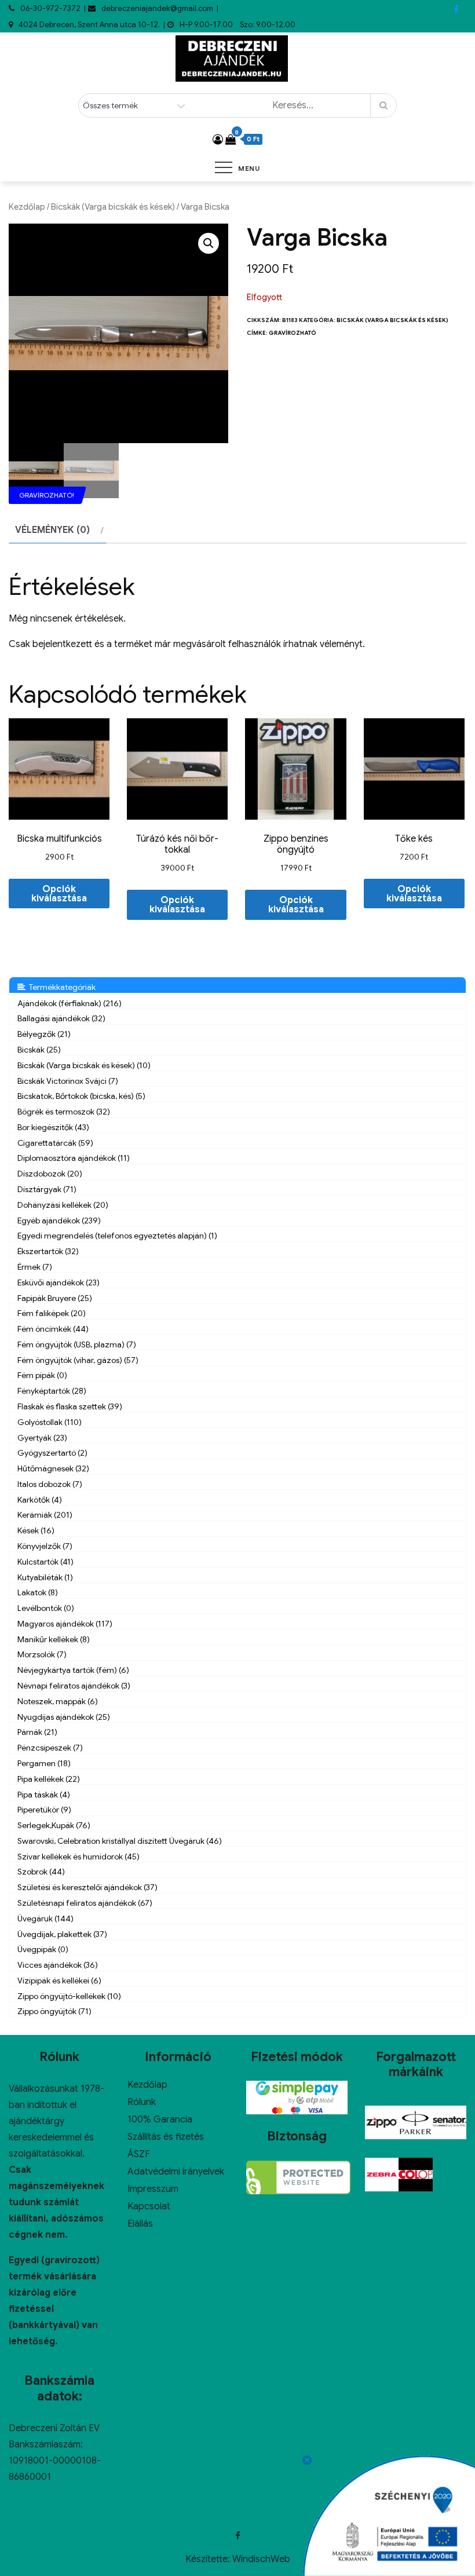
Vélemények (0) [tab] (52, 530)
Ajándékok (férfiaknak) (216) (70, 1003)
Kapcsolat (149, 2206)
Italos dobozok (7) (50, 1484)
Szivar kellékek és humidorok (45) (78, 1857)
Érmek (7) (35, 1267)
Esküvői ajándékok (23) (59, 1282)
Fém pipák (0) (42, 1375)
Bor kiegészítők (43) (53, 1127)
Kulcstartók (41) (45, 1562)
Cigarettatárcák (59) (55, 1143)
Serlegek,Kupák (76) (54, 1825)
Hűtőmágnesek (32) (53, 1468)
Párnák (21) (37, 1732)
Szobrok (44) (41, 1872)
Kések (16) (36, 1530)
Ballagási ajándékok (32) (61, 1018)
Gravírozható (293, 333)
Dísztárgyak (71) (47, 1189)
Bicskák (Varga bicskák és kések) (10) (84, 1065)
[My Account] (218, 140)
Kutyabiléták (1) (45, 1577)
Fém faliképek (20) (52, 1313)
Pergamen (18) (44, 1763)
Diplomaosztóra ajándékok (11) (74, 1158)
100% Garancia (160, 2120)
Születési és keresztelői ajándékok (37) (87, 1887)
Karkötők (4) (40, 1500)
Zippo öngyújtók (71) (54, 2011)
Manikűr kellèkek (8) (54, 1639)
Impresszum (153, 2189)
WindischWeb (261, 2559)
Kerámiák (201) (45, 1515)
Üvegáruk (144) (45, 1919)
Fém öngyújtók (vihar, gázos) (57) (78, 1360)
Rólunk (142, 2102)
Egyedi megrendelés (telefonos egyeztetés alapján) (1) (117, 1236)
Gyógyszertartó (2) (52, 1453)
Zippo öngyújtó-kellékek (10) (69, 1996)
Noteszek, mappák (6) (58, 1701)
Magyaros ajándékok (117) (65, 1624)
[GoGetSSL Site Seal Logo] (298, 2177)
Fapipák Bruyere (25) (55, 1298)
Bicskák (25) (39, 1050)
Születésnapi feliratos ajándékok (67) (85, 1903)
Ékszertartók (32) (48, 1251)
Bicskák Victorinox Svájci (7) (68, 1081)
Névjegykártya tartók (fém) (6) (73, 1670)
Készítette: (209, 2559)
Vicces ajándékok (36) (58, 1965)
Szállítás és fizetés (166, 2137)
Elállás (140, 2224)
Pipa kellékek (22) (49, 1779)
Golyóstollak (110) (50, 1422)
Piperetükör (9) (44, 1810)
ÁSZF (139, 2154)
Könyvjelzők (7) (45, 1546)
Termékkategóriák (61, 987)
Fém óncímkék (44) (53, 1329)
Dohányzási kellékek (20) (63, 1205)
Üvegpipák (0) (43, 1949)
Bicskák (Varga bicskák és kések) (113, 207)
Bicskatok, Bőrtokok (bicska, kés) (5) (81, 1096)
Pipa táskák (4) (44, 1795)
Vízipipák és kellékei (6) (59, 1981)
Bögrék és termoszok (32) (64, 1112)
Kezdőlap (27, 207)
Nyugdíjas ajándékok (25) (64, 1717)
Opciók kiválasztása (59, 894)
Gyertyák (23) (42, 1438)
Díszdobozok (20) (50, 1174)
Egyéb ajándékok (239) (59, 1221)
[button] (209, 243)
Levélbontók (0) (46, 1608)
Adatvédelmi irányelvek (176, 2172)
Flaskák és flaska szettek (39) (70, 1406)
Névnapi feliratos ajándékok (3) (74, 1686)
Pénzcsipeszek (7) (50, 1748)
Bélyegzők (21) (44, 1034)
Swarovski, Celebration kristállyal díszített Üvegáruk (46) (120, 1841)
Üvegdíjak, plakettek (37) (62, 1934)
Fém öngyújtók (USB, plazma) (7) (77, 1344)
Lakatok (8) (38, 1592)
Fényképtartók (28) (52, 1391)
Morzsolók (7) (42, 1654)
